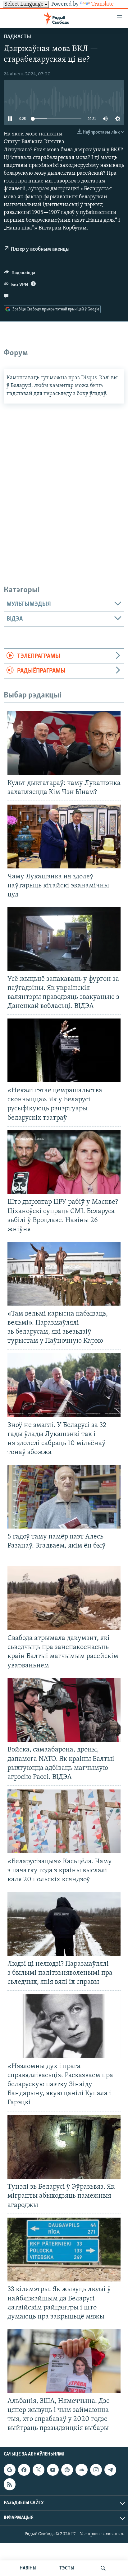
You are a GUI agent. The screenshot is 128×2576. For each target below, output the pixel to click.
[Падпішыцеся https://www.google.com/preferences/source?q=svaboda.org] (10, 2470)
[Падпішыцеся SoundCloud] (81, 2470)
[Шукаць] (103, 2568)
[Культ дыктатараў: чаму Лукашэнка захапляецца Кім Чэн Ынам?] (64, 743)
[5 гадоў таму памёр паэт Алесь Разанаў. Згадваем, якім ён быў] (64, 1497)
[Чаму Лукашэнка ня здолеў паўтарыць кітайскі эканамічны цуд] (64, 837)
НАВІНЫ (28, 2568)
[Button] (20, 274)
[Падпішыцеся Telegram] (110, 2470)
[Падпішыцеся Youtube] (53, 2470)
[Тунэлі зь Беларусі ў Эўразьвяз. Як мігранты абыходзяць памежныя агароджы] (64, 2147)
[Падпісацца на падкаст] (67, 2470)
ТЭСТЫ (67, 2568)
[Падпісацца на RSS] (10, 2484)
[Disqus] (64, 481)
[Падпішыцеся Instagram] (96, 2470)
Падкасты (17, 37)
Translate (103, 4)
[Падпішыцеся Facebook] (24, 2470)
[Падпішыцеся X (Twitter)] (39, 2470)
